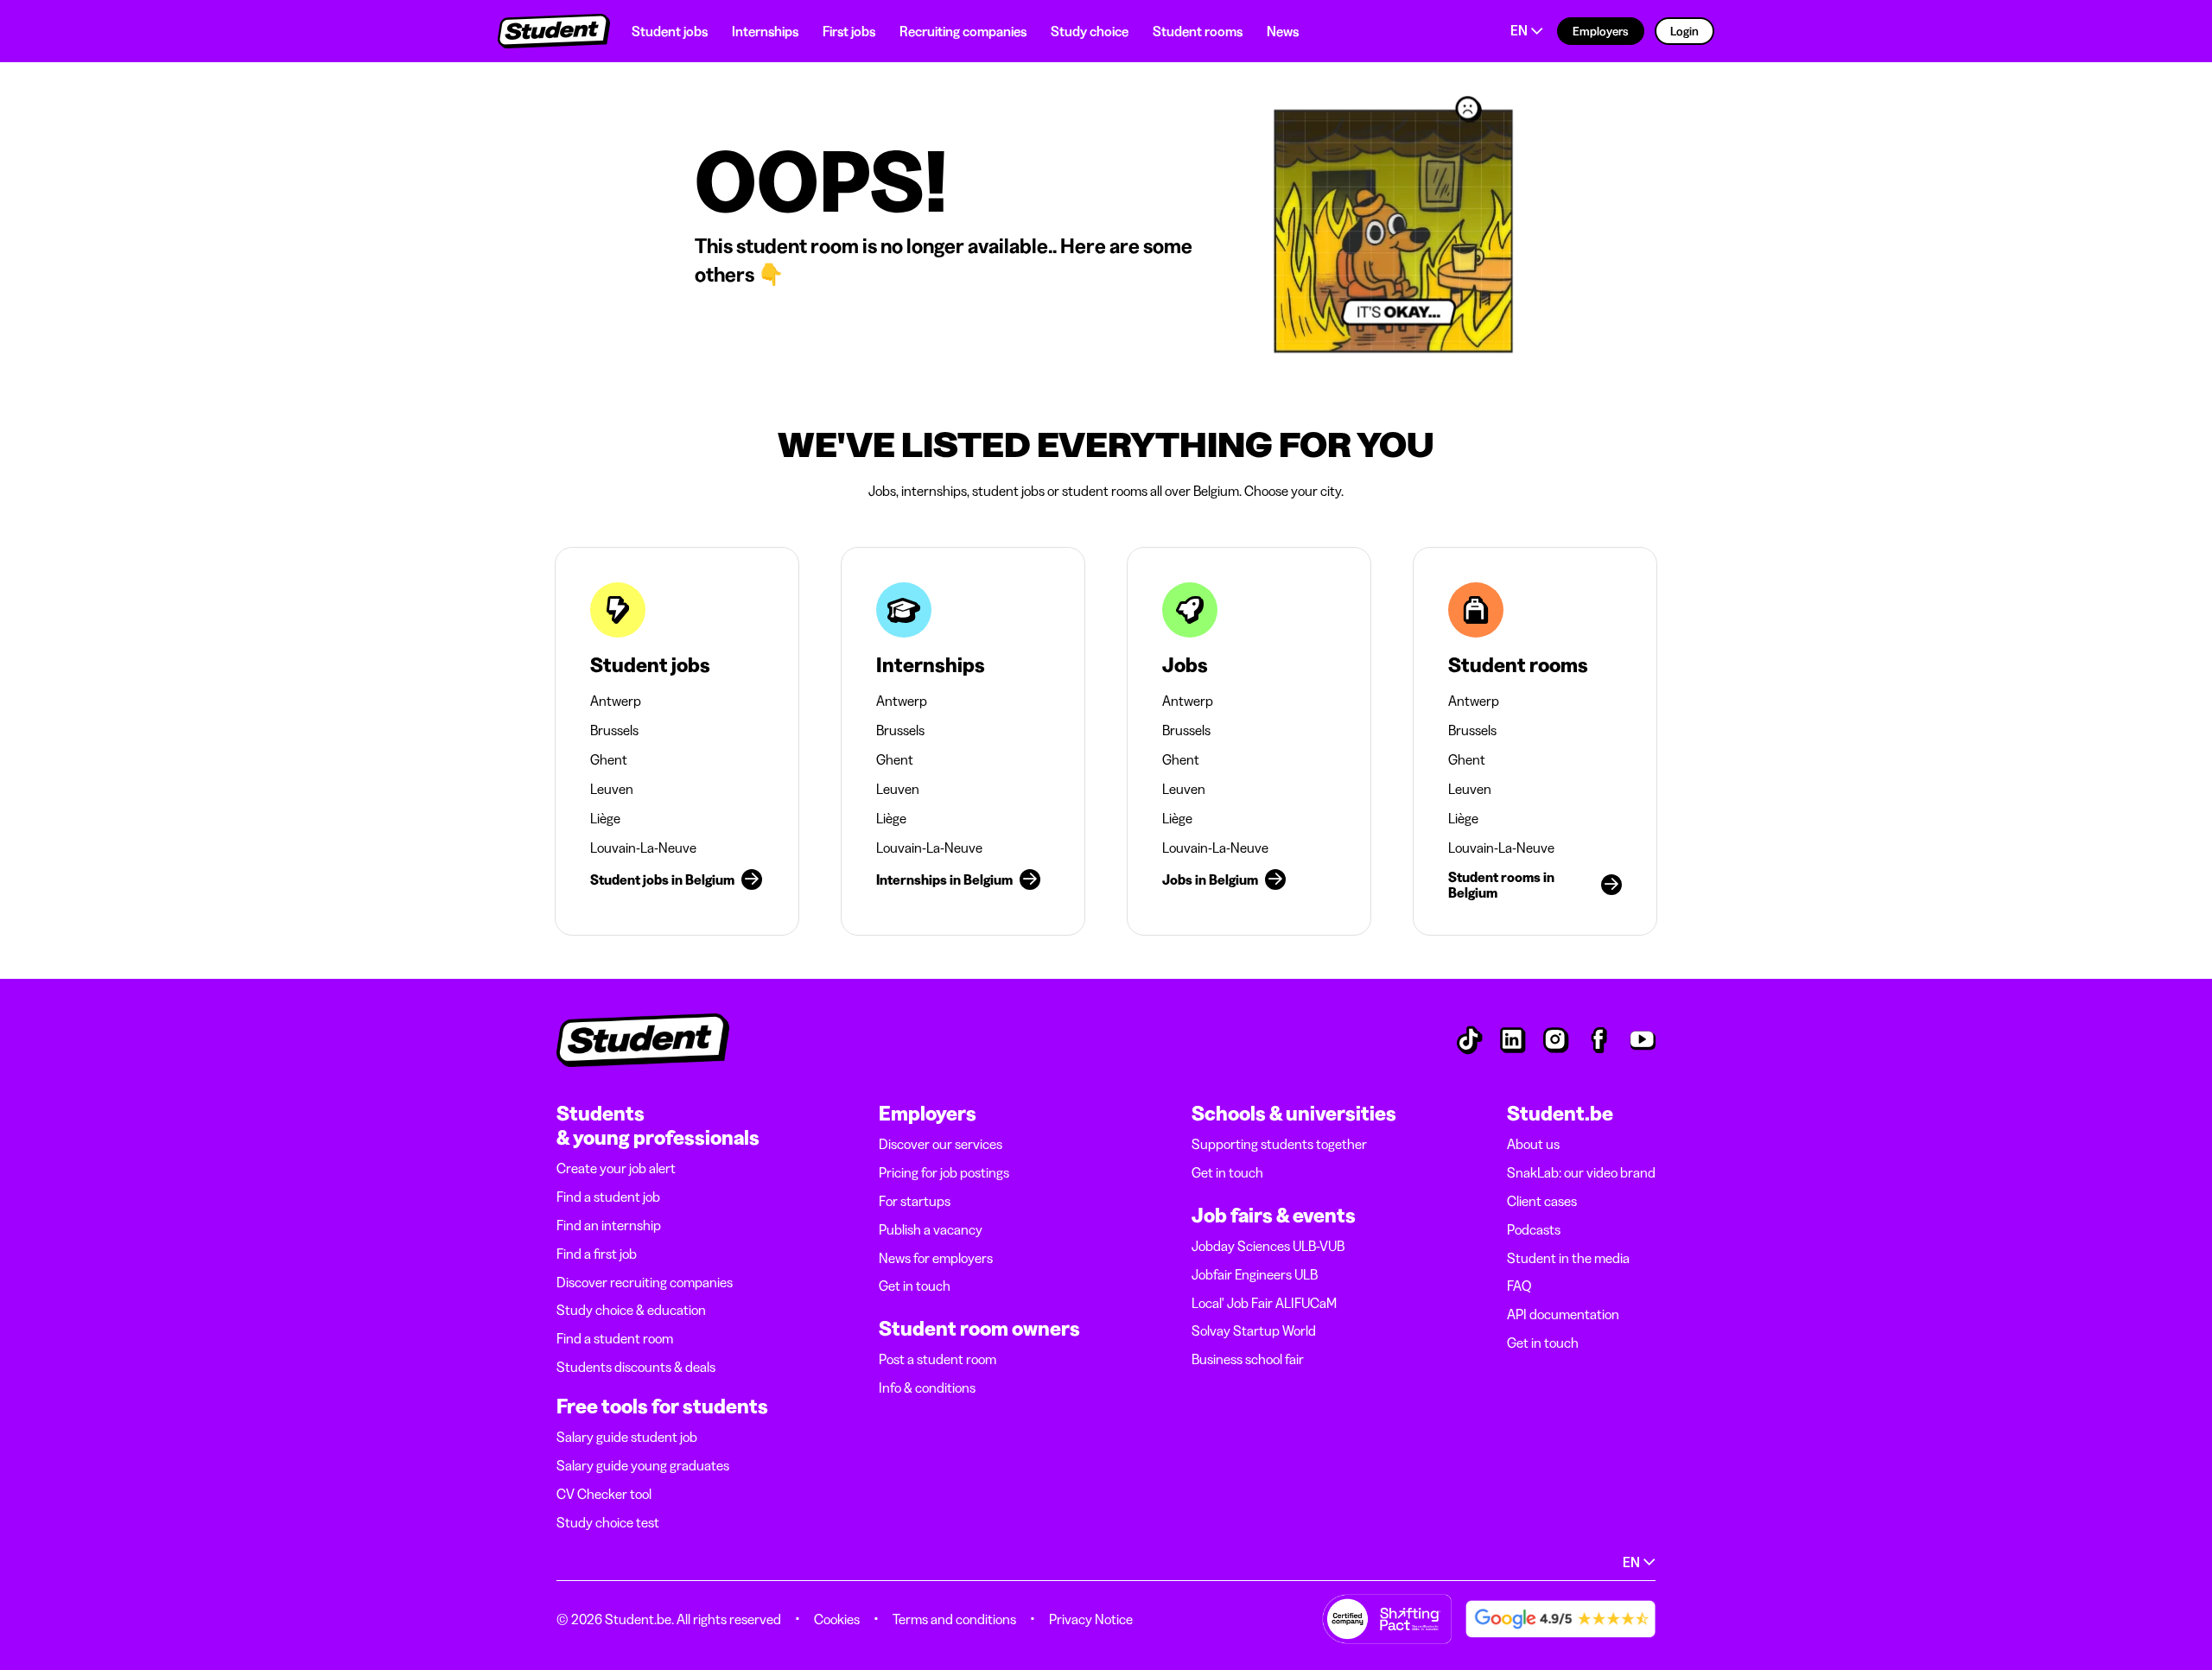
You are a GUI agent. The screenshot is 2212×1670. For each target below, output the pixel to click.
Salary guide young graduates (643, 1465)
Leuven (612, 789)
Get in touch (915, 1286)
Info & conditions (927, 1387)
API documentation (1563, 1314)
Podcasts (1534, 1229)
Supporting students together (1279, 1144)
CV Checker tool (604, 1494)
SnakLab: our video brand (1581, 1172)
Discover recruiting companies (645, 1282)
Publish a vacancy (931, 1229)
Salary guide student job (627, 1437)
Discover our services (941, 1144)
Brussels (614, 730)
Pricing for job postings (944, 1172)
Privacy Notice (1091, 1619)
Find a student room (615, 1338)
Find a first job (597, 1254)
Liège (605, 818)
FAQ (1519, 1286)
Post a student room (938, 1359)
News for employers (936, 1258)
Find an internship (609, 1225)
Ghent (609, 759)
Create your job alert (616, 1168)
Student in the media (1568, 1258)
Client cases (1542, 1201)
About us (1533, 1144)
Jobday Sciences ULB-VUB (1268, 1246)
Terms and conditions (954, 1619)
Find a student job (608, 1197)
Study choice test (608, 1522)
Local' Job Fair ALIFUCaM (1264, 1303)
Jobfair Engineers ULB (1255, 1274)
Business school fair (1248, 1359)
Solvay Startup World (1254, 1330)
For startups (915, 1201)
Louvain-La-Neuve (643, 848)
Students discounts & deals (636, 1367)
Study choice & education (631, 1310)
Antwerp (616, 701)
